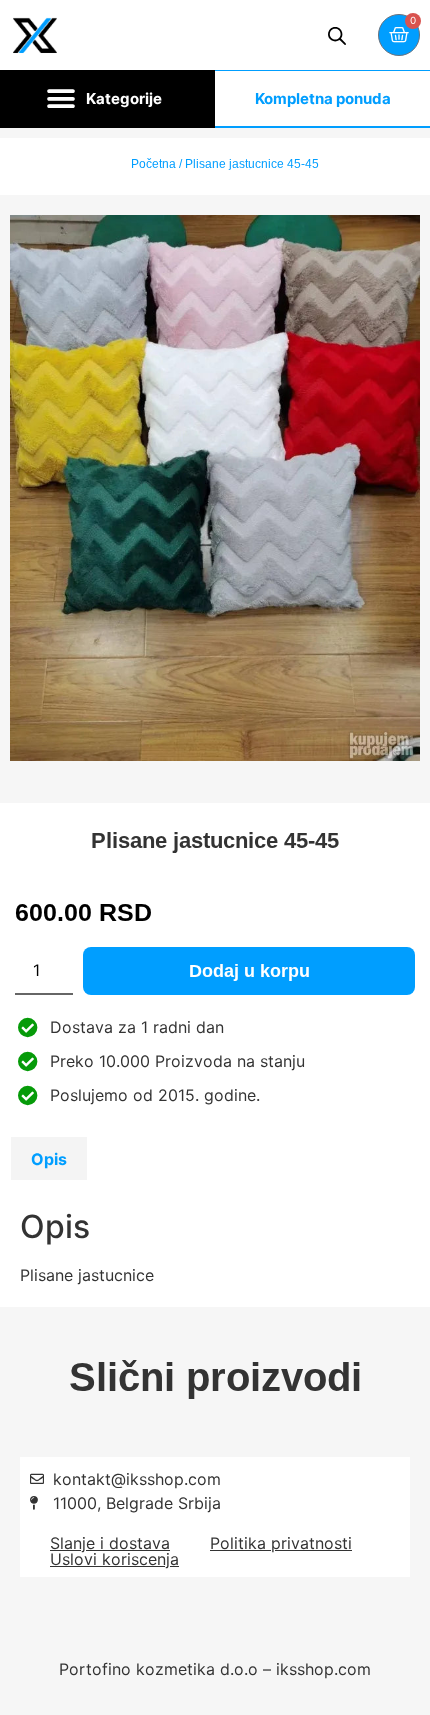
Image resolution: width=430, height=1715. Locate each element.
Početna (153, 164)
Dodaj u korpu (249, 971)
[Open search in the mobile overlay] (337, 35)
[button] (107, 99)
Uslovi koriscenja (114, 1559)
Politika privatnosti (281, 1543)
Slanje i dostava (110, 1543)
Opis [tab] (49, 1159)
